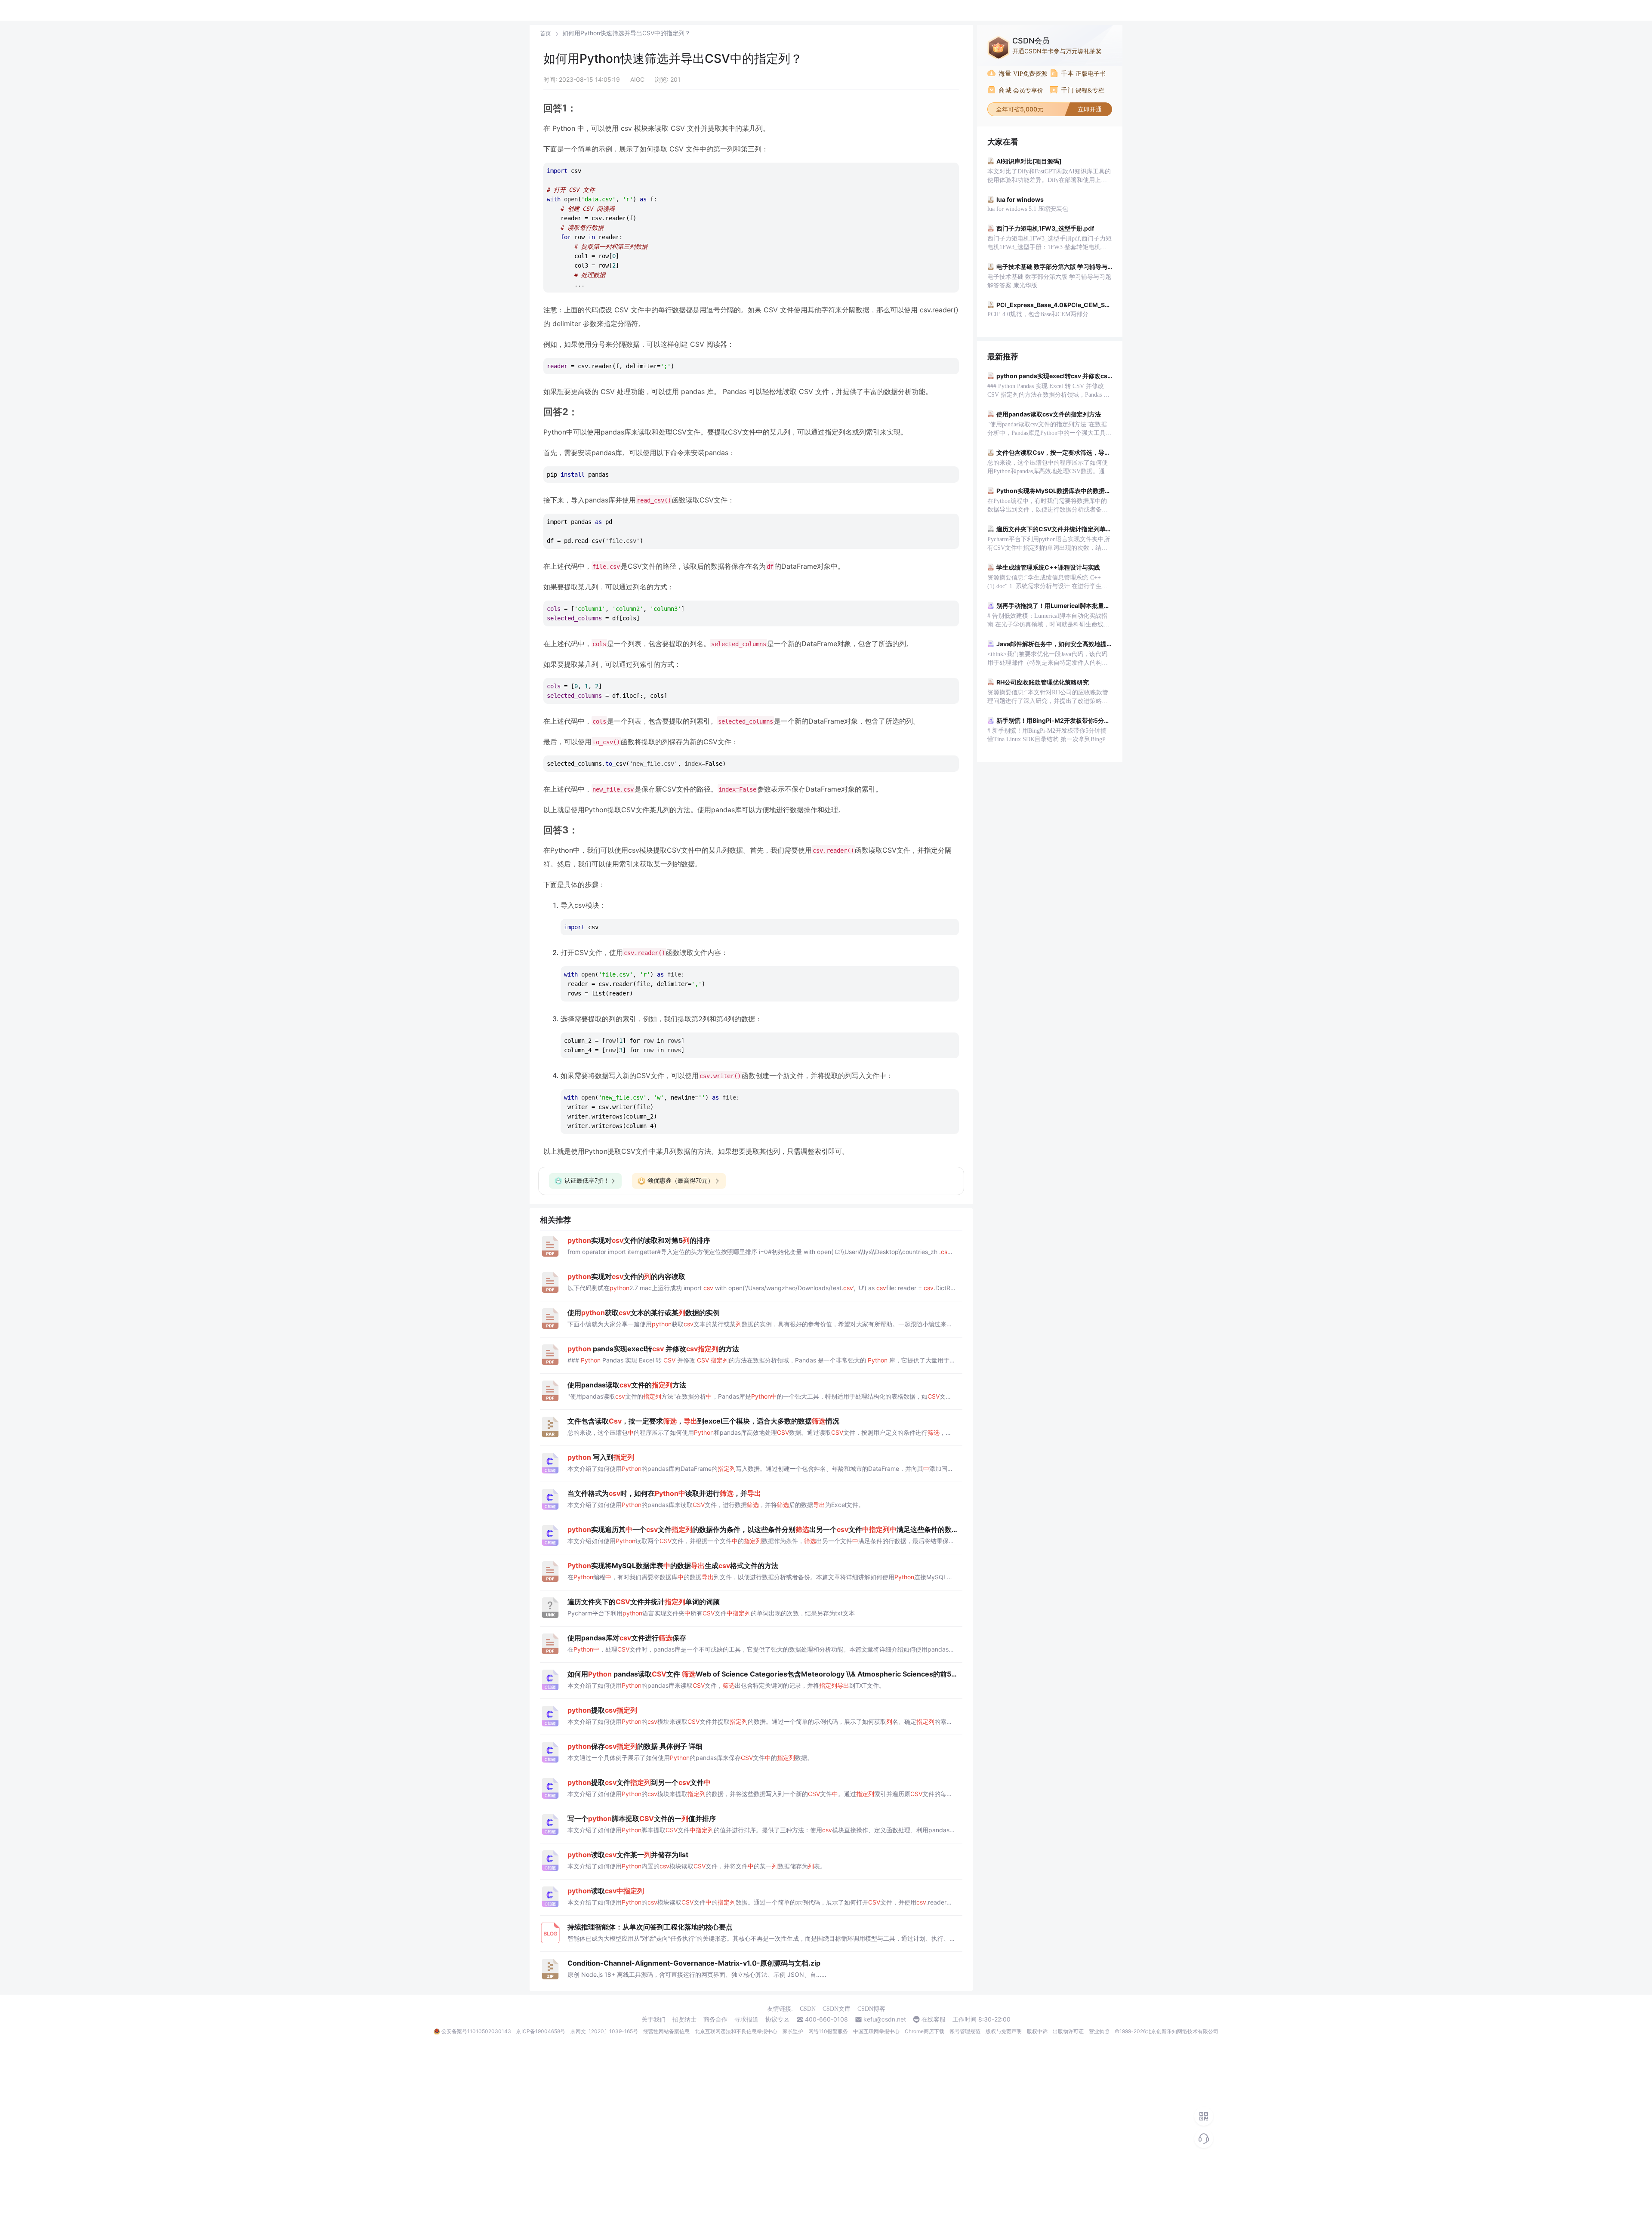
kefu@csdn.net (885, 2019)
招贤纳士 (684, 2019)
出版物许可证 (1068, 2031)
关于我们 (653, 2019)
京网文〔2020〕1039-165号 (604, 2031)
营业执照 (1099, 2031)
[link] (546, 33)
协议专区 (777, 2019)
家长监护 (793, 2031)
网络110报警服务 (828, 2031)
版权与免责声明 (1004, 2031)
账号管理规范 (965, 2031)
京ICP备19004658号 (541, 2031)
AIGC (637, 79)
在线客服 (934, 2019)
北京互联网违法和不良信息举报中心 (736, 2031)
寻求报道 (746, 2019)
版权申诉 (1037, 2031)
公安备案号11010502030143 (476, 2031)
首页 (546, 33)
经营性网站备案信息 (666, 2031)
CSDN (808, 2009)
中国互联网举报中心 (876, 2031)
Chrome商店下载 (925, 2031)
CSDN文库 (837, 2009)
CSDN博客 (871, 2009)
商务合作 (715, 2019)
